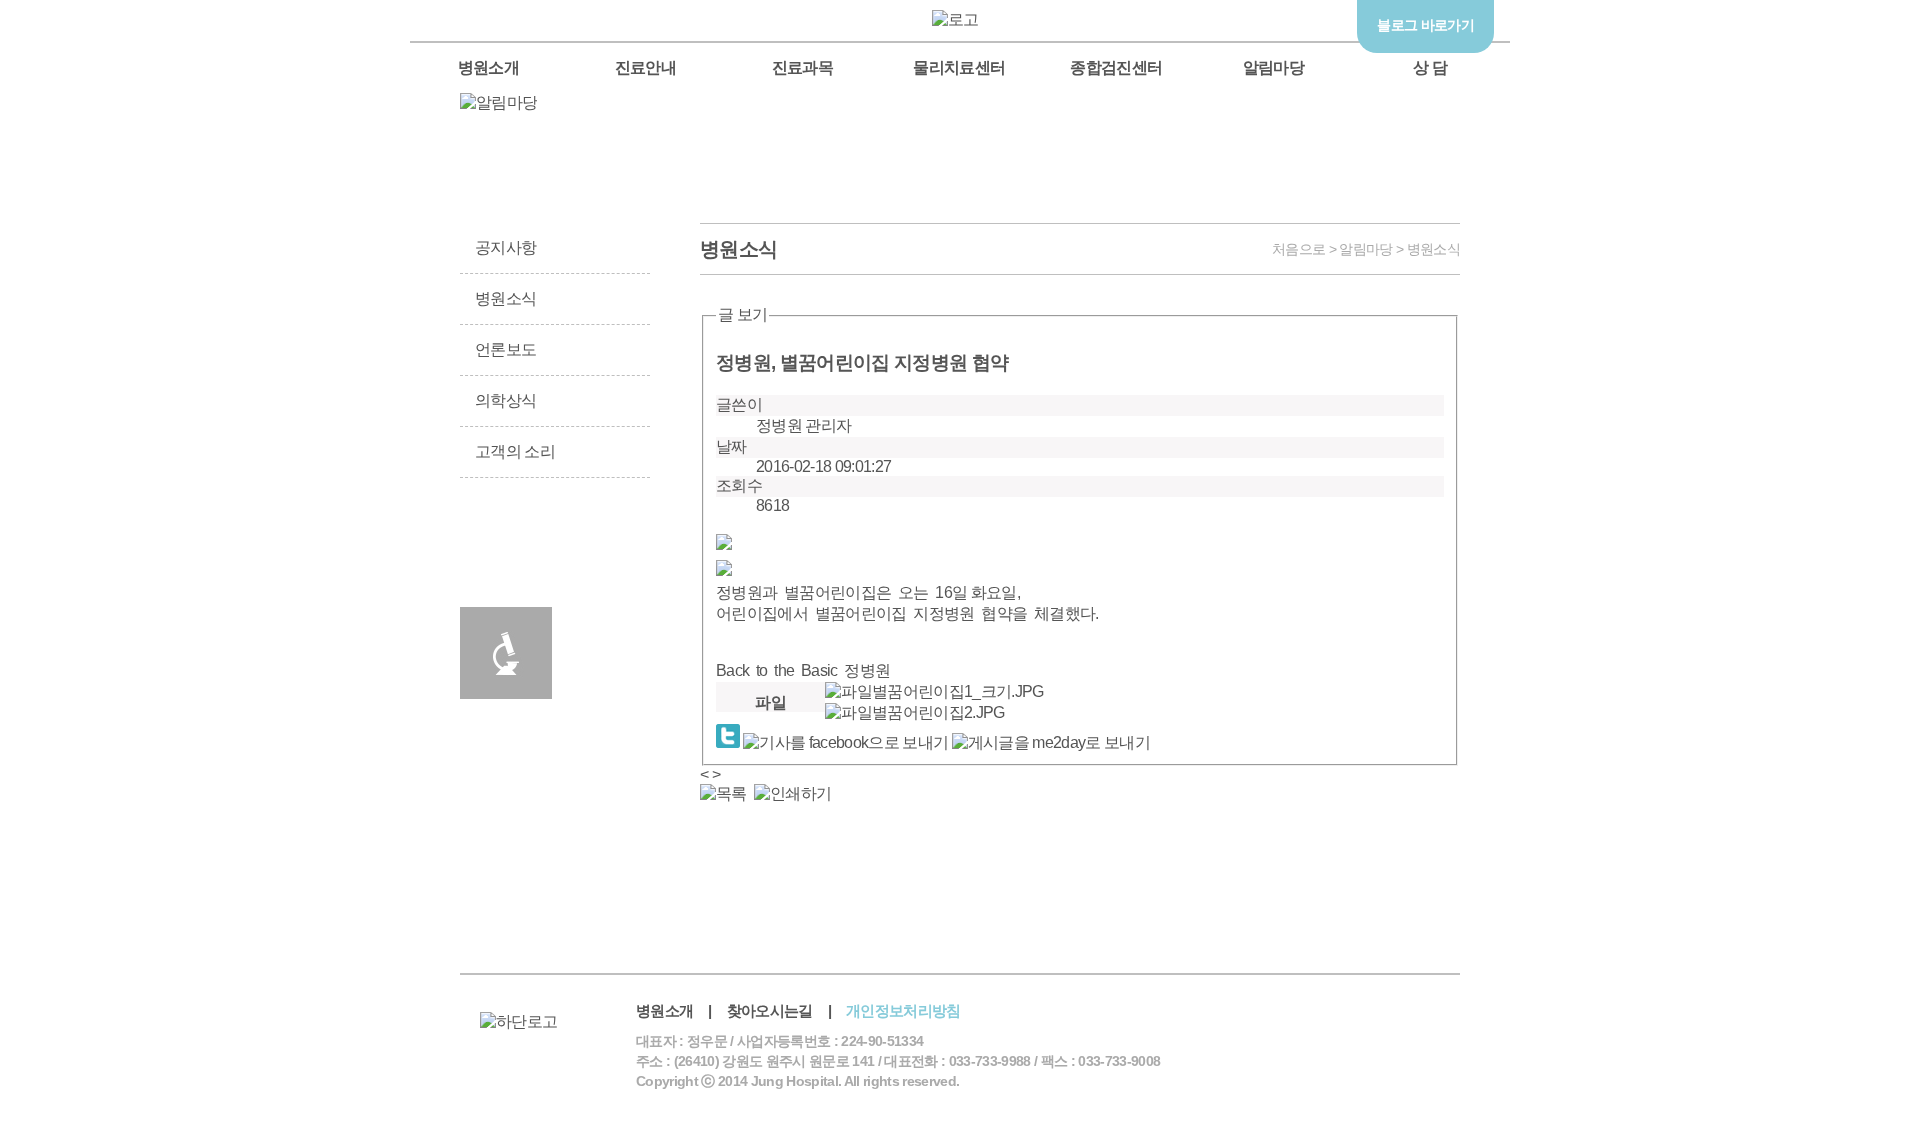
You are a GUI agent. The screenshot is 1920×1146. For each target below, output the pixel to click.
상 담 (1430, 67)
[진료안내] (604, 554)
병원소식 (505, 298)
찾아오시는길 (770, 1010)
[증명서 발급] (506, 554)
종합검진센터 (1116, 67)
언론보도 (505, 349)
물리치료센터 (959, 67)
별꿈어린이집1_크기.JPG (958, 691)
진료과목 (802, 67)
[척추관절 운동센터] (1535, 258)
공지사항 (505, 247)
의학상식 (505, 400)
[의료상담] (1535, 338)
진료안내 (645, 67)
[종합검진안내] (506, 653)
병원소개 (488, 67)
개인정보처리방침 (903, 1010)
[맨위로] (1535, 418)
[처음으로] (960, 19)
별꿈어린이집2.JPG (938, 712)
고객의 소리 (515, 451)
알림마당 (1273, 67)
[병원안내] (604, 653)
